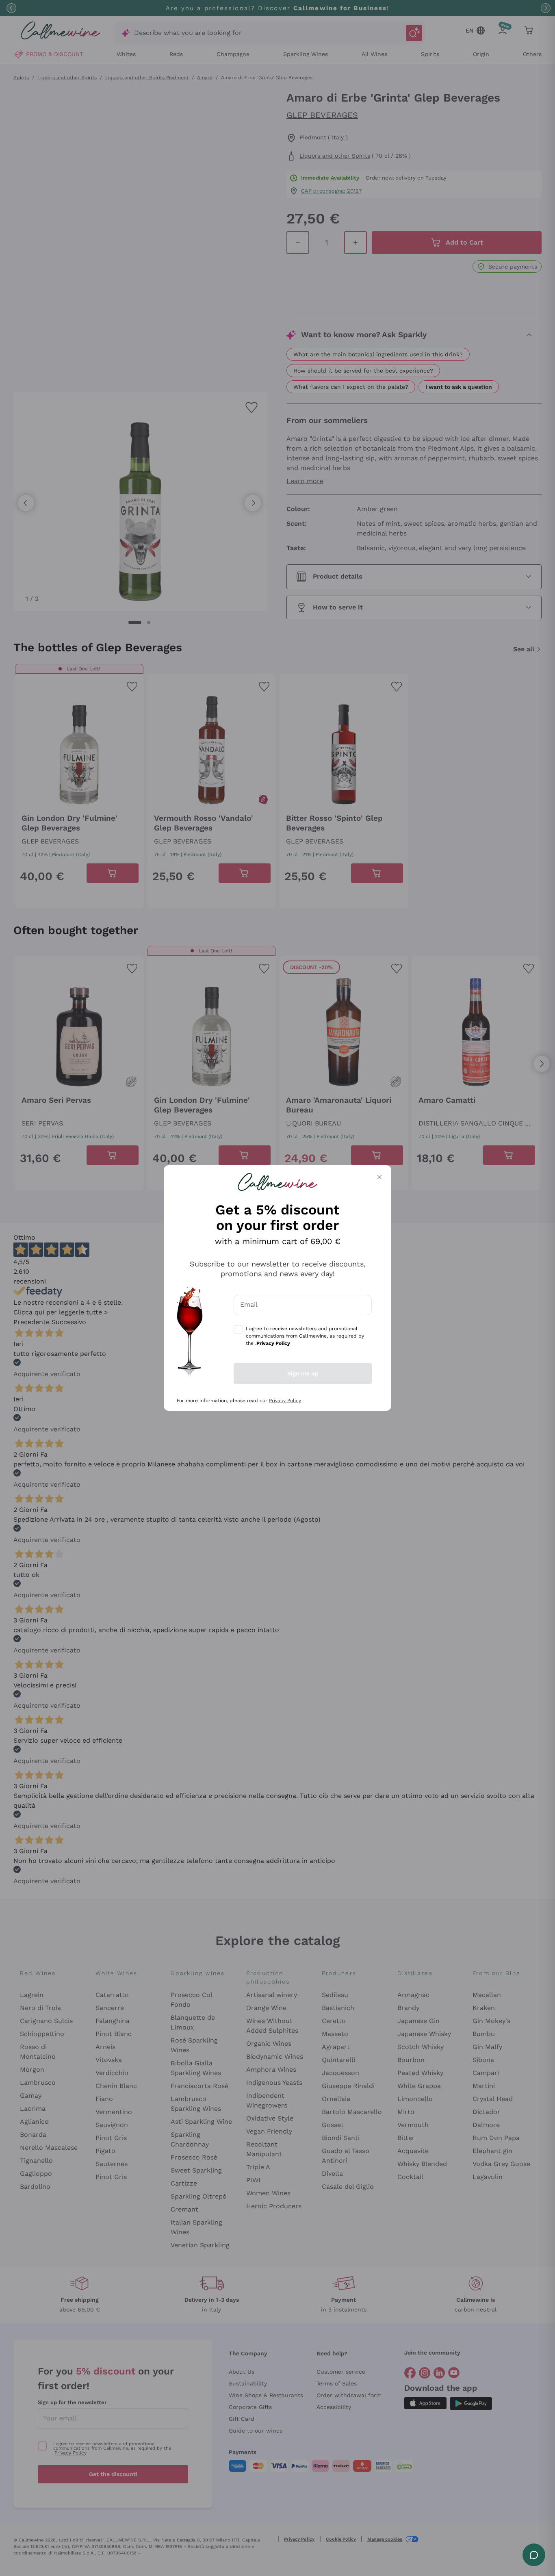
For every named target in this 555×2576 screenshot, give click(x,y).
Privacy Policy (285, 1401)
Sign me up (303, 1373)
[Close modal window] (379, 1177)
